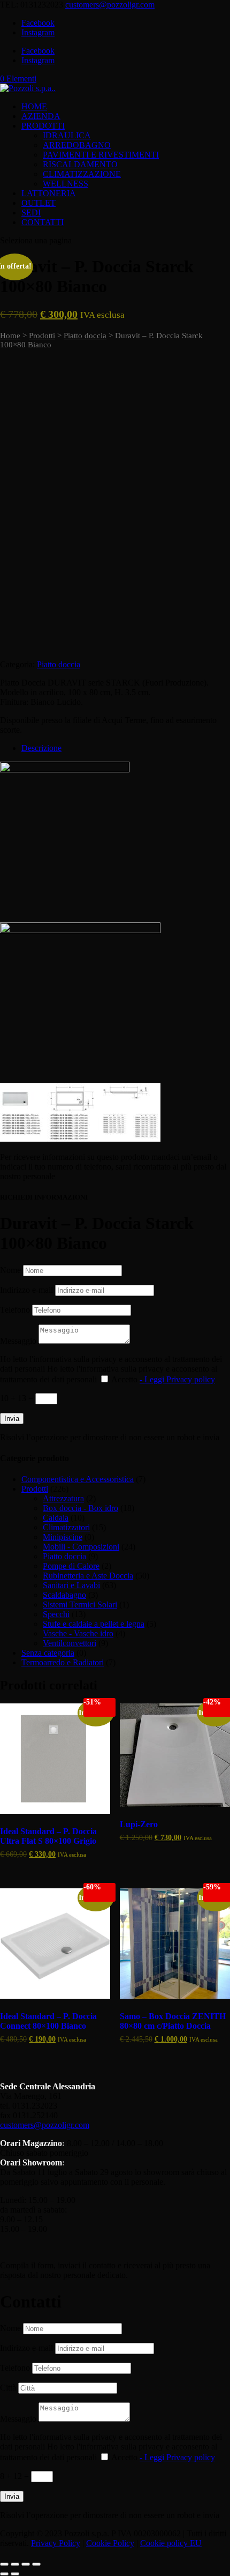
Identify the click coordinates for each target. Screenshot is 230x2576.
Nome (10, 1270)
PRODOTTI (43, 126)
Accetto (163, 1379)
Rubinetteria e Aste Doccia (88, 1576)
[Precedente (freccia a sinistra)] (4, 2574)
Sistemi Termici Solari (80, 1605)
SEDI (31, 213)
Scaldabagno (64, 1595)
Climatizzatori (66, 1527)
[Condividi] (26, 2564)
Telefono (15, 1310)
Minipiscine (63, 1537)
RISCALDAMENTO (80, 164)
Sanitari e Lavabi (71, 1585)
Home (10, 336)
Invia (12, 1419)
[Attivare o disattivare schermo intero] (15, 2564)
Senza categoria (48, 1653)
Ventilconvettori (70, 1643)
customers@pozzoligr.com (45, 2125)
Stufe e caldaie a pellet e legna (94, 1624)
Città (8, 2388)
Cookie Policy (110, 2543)
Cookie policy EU (171, 2543)
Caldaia (56, 1518)
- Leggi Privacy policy (177, 1379)
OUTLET (39, 203)
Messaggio (18, 1341)
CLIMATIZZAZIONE (82, 174)
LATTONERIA (49, 193)
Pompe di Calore (71, 1566)
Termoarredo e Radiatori (63, 1662)
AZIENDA (41, 116)
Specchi (56, 1614)
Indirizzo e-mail (26, 1290)
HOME (34, 106)
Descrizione (41, 748)
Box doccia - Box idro (80, 1508)
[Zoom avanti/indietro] (4, 2564)
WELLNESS (66, 184)
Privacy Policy (56, 2543)
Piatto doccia (85, 336)
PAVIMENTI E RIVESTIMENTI (101, 155)
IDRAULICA (67, 135)
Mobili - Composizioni (81, 1547)
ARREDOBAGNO (77, 145)
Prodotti (42, 336)
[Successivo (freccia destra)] (15, 2574)
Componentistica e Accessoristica (78, 1479)
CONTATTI (43, 222)
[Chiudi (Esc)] (36, 2564)
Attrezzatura (63, 1498)
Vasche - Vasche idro (78, 1633)
